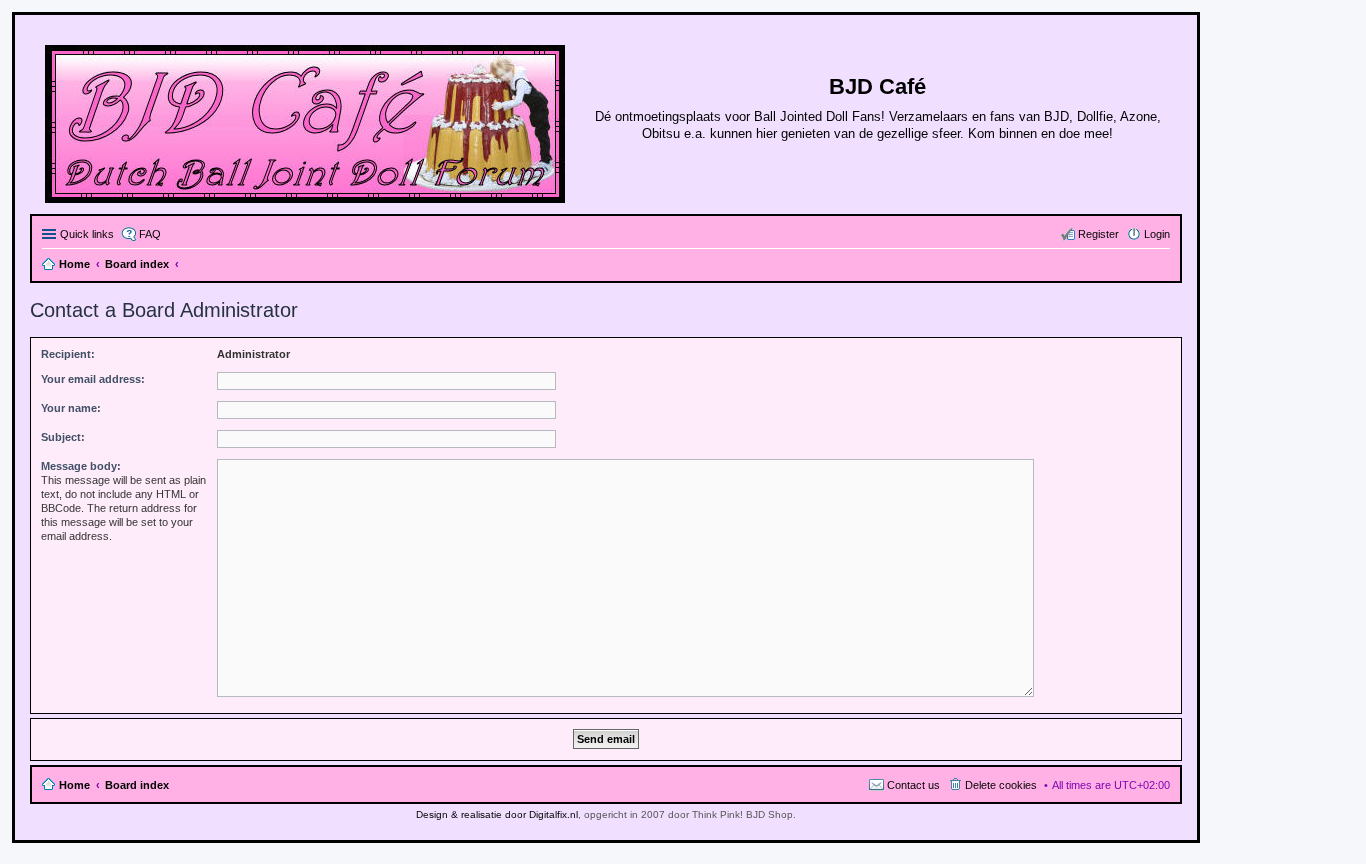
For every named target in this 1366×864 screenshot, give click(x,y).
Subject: (63, 437)
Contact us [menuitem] (913, 785)
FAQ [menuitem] (150, 234)
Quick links (87, 234)
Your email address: (93, 379)
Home (74, 785)
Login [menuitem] (1157, 234)
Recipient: (68, 354)
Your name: (71, 408)
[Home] (306, 120)
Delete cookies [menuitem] (1001, 785)
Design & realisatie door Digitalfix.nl (497, 814)
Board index (137, 785)
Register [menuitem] (1098, 234)
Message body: (81, 466)
